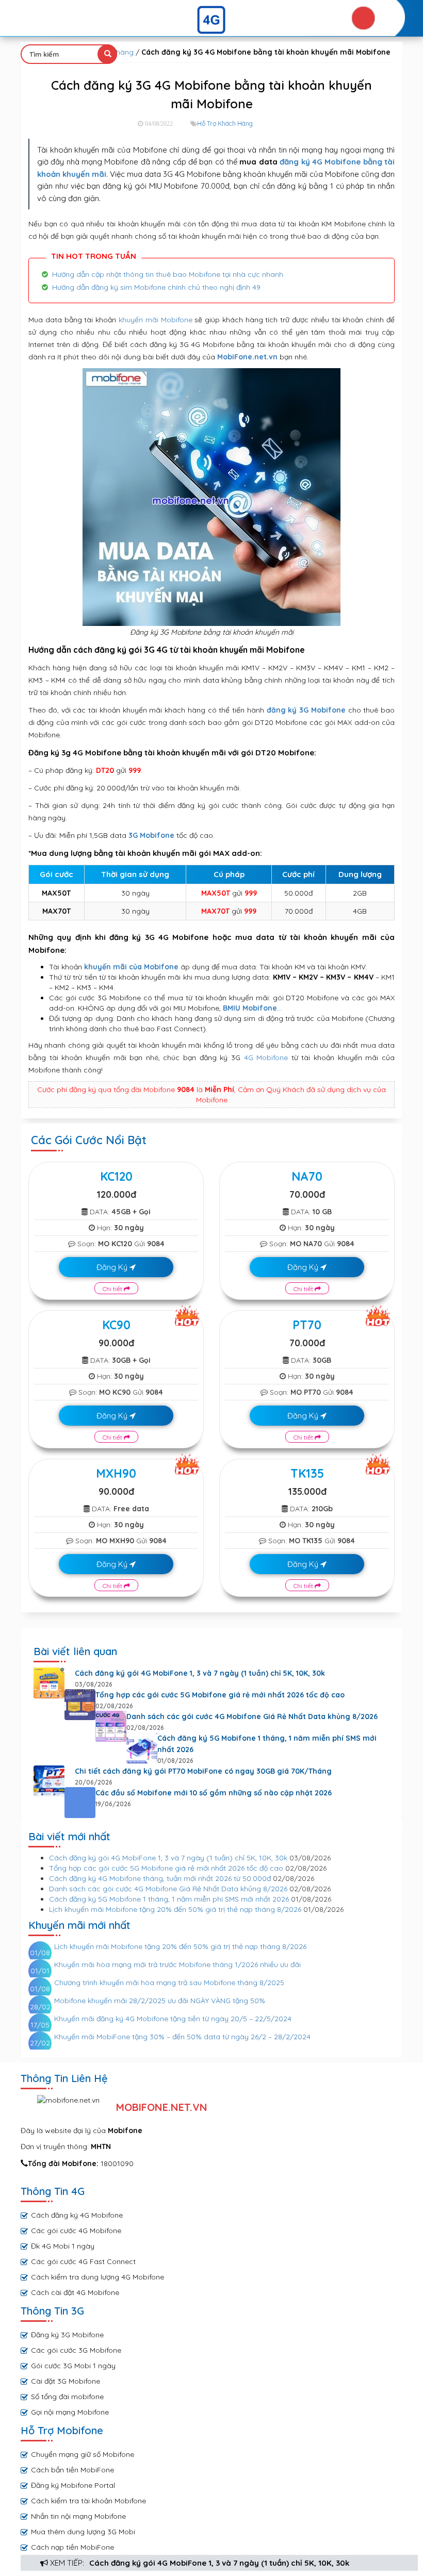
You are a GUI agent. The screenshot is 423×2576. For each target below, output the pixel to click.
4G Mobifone (266, 1058)
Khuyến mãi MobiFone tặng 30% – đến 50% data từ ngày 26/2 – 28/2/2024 (182, 2037)
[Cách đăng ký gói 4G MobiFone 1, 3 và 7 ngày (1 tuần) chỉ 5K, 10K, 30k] (49, 1683)
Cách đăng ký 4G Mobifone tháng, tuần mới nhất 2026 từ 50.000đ (160, 1878)
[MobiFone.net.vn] (211, 20)
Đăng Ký (113, 1267)
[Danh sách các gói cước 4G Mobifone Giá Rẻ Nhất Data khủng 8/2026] (111, 1726)
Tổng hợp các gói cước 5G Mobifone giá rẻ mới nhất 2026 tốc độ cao (220, 1695)
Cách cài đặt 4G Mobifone (75, 2292)
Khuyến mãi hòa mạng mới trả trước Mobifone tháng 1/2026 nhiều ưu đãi (177, 1964)
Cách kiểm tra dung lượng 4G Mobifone (97, 2277)
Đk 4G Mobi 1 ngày (63, 2246)
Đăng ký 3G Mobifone (67, 2335)
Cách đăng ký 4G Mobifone (77, 2215)
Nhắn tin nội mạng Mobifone (78, 2516)
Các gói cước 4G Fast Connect (83, 2261)
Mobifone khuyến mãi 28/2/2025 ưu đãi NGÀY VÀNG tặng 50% (160, 2001)
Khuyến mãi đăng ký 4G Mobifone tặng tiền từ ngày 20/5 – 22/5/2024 (173, 2019)
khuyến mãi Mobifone (156, 320)
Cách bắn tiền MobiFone (72, 2470)
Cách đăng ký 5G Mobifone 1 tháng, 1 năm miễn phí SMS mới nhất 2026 (267, 1744)
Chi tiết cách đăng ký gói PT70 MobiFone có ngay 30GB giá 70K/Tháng (203, 1771)
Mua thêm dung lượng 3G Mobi (83, 2532)
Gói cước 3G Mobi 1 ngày (73, 2366)
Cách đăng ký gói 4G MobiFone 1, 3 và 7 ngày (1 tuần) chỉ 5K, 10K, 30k (219, 2563)
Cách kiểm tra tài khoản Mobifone (88, 2501)
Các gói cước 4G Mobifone (76, 2231)
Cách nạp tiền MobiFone (72, 2547)
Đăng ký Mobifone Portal (73, 2485)
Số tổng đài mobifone (67, 2397)
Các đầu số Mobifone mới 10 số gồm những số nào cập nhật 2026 (214, 1793)
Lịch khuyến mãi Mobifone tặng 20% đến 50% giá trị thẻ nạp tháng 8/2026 (175, 1909)
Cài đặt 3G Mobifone (66, 2381)
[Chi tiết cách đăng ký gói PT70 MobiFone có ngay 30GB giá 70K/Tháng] (49, 1781)
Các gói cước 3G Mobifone (76, 2350)
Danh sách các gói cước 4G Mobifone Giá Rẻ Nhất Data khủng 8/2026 (252, 1716)
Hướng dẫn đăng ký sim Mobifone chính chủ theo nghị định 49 (156, 287)
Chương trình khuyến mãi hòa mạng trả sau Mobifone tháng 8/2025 (169, 1983)
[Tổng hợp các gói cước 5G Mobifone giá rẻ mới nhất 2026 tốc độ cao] (80, 1705)
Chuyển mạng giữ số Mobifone (83, 2454)
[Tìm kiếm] (107, 54)
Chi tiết (113, 1289)
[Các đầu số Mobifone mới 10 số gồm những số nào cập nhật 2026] (80, 1803)
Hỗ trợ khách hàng (225, 123)
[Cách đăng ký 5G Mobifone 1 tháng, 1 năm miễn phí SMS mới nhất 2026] (142, 1748)
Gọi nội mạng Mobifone (70, 2412)
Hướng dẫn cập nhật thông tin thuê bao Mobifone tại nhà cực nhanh (168, 274)
